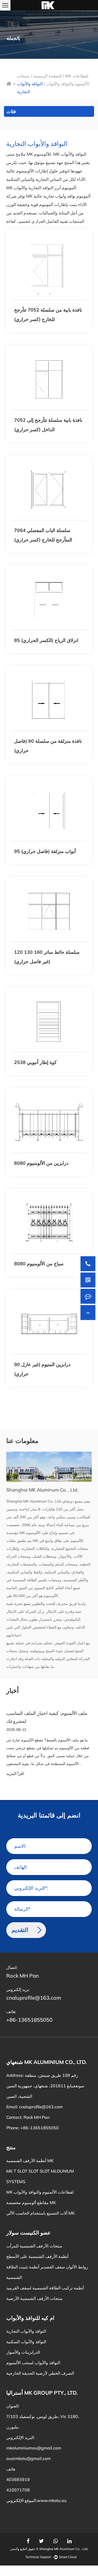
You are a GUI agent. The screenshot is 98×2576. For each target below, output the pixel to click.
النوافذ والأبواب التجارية (26, 2331)
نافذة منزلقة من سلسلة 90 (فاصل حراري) (48, 746)
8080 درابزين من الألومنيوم (41, 1163)
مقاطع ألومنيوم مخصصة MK (31, 2203)
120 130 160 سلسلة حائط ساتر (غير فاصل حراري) (47, 957)
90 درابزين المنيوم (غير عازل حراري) (42, 1369)
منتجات (23, 76)
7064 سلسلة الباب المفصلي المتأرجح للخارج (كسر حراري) (43, 535)
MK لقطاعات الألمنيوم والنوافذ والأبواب (40, 2192)
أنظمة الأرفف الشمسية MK (30, 2161)
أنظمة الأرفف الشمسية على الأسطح (37, 2256)
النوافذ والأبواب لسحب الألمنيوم (33, 2363)
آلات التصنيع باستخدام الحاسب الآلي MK (41, 2213)
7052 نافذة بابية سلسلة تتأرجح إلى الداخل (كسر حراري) (48, 425)
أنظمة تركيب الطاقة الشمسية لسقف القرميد (45, 2288)
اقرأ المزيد (15, 1774)
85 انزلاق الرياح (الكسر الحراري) (46, 640)
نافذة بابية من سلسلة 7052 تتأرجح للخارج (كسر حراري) (48, 315)
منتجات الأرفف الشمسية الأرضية (34, 2298)
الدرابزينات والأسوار (23, 2352)
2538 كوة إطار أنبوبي (35, 1062)
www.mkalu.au (52, 2500)
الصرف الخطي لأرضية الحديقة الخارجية (40, 2373)
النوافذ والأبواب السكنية (26, 2342)
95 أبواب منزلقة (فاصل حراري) (45, 851)
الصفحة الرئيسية (47, 76)
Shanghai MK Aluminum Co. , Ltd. (64, 2549)
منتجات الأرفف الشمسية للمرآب (34, 2246)
